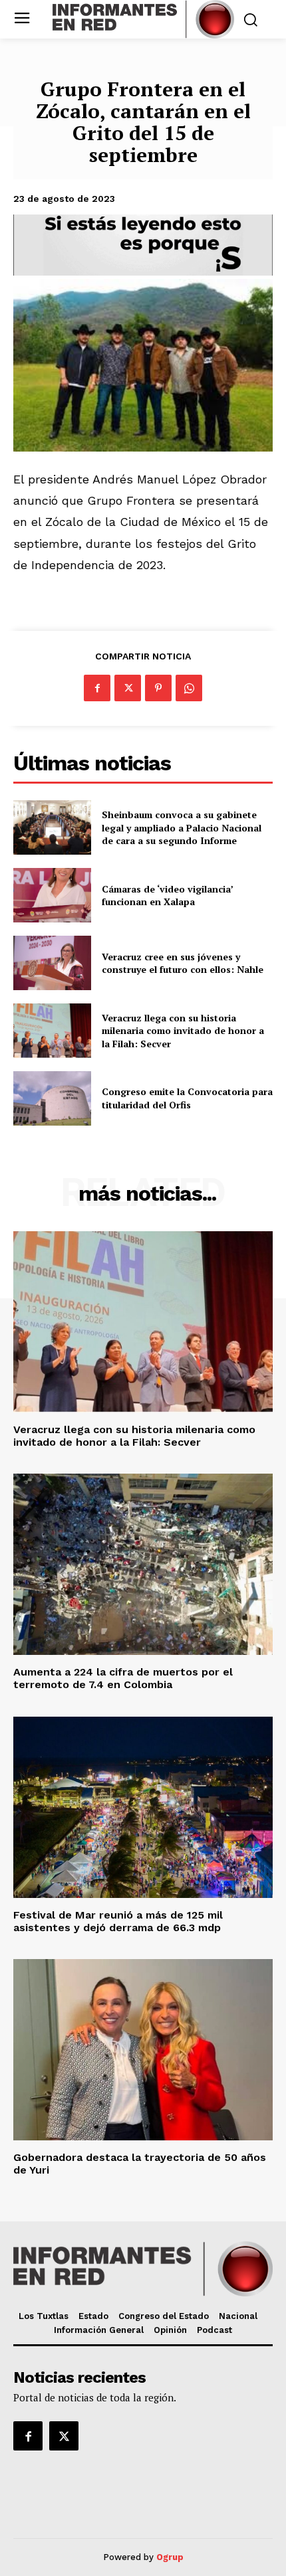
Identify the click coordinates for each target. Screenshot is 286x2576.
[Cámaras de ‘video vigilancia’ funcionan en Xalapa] (52, 895)
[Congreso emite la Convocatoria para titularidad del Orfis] (52, 1098)
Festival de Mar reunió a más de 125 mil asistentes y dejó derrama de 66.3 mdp (118, 1921)
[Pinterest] (158, 688)
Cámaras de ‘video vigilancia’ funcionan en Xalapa (168, 896)
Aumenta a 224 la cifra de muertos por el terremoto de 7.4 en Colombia (123, 1678)
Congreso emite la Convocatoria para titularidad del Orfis (187, 1098)
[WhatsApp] (189, 688)
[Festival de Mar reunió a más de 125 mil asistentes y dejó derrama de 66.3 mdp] (143, 1807)
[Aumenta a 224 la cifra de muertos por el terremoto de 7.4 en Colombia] (143, 1564)
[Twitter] (128, 688)
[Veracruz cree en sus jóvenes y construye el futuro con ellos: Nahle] (52, 963)
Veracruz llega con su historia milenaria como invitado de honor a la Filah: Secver (183, 1031)
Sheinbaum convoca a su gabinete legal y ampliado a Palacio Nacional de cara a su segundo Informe (182, 827)
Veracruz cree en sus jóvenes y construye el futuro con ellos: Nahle (183, 963)
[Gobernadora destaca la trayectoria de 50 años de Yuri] (143, 2050)
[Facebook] (97, 688)
